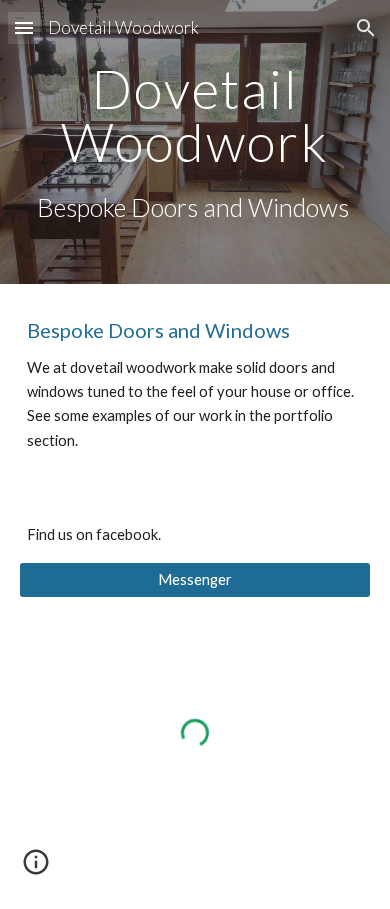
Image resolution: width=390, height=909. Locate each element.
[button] (24, 27)
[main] (195, 142)
